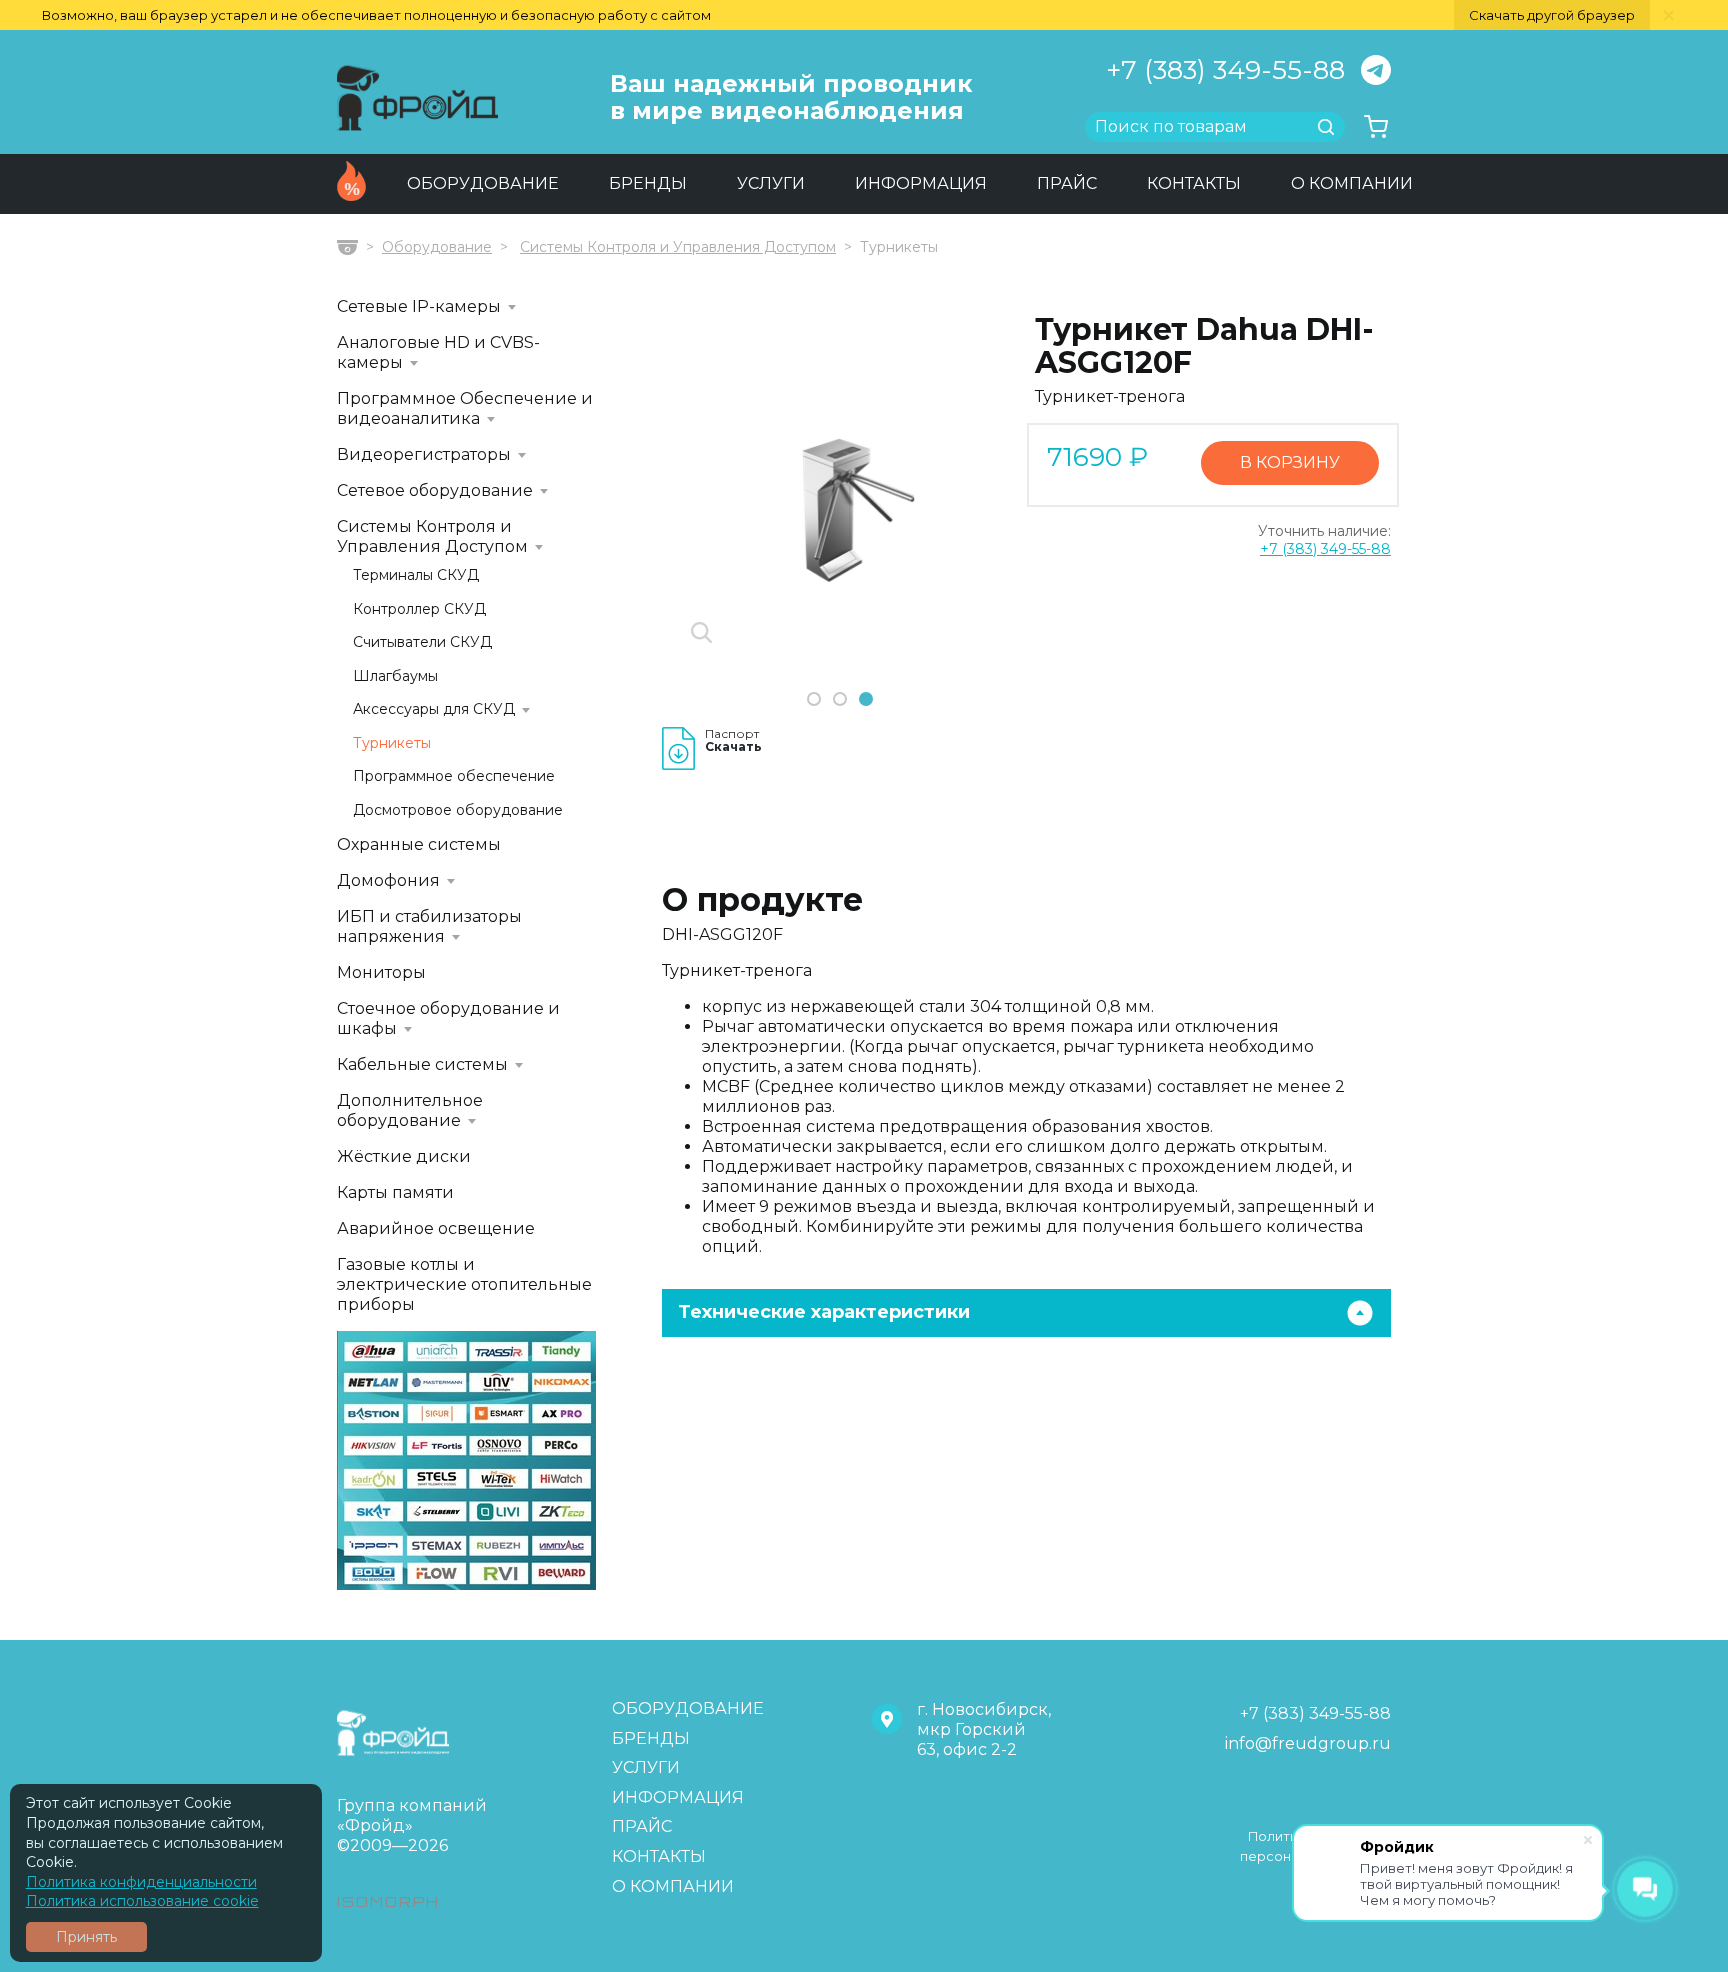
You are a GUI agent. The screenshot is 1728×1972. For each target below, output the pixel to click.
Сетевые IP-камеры (419, 306)
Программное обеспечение (454, 776)
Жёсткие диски (404, 1156)
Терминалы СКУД (416, 575)
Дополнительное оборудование (410, 1110)
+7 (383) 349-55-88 (1225, 70)
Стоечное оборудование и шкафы (448, 1018)
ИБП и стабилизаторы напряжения (429, 926)
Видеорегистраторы (424, 454)
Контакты (1194, 183)
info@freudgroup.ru (1308, 1743)
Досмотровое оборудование (458, 810)
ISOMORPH (388, 1901)
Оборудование (483, 183)
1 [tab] (814, 700)
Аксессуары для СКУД (434, 709)
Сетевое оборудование (435, 490)
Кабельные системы (422, 1064)
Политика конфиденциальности (141, 1882)
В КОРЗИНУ (1290, 462)
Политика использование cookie (142, 1901)
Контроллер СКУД (419, 609)
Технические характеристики (824, 1312)
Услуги (771, 183)
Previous (680, 520)
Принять (86, 1937)
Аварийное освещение (436, 1228)
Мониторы (381, 972)
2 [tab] (840, 700)
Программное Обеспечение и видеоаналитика (465, 408)
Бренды (648, 183)
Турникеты (392, 743)
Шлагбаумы (395, 676)
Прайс (1067, 183)
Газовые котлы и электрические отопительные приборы (464, 1284)
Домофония (388, 880)
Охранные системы (419, 844)
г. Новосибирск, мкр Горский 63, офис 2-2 (984, 1729)
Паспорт (733, 740)
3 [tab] (866, 700)
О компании (1352, 183)
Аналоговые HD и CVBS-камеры (438, 352)
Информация (921, 183)
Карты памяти (395, 1192)
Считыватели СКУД (422, 642)
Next (991, 520)
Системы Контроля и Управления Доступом (678, 247)
